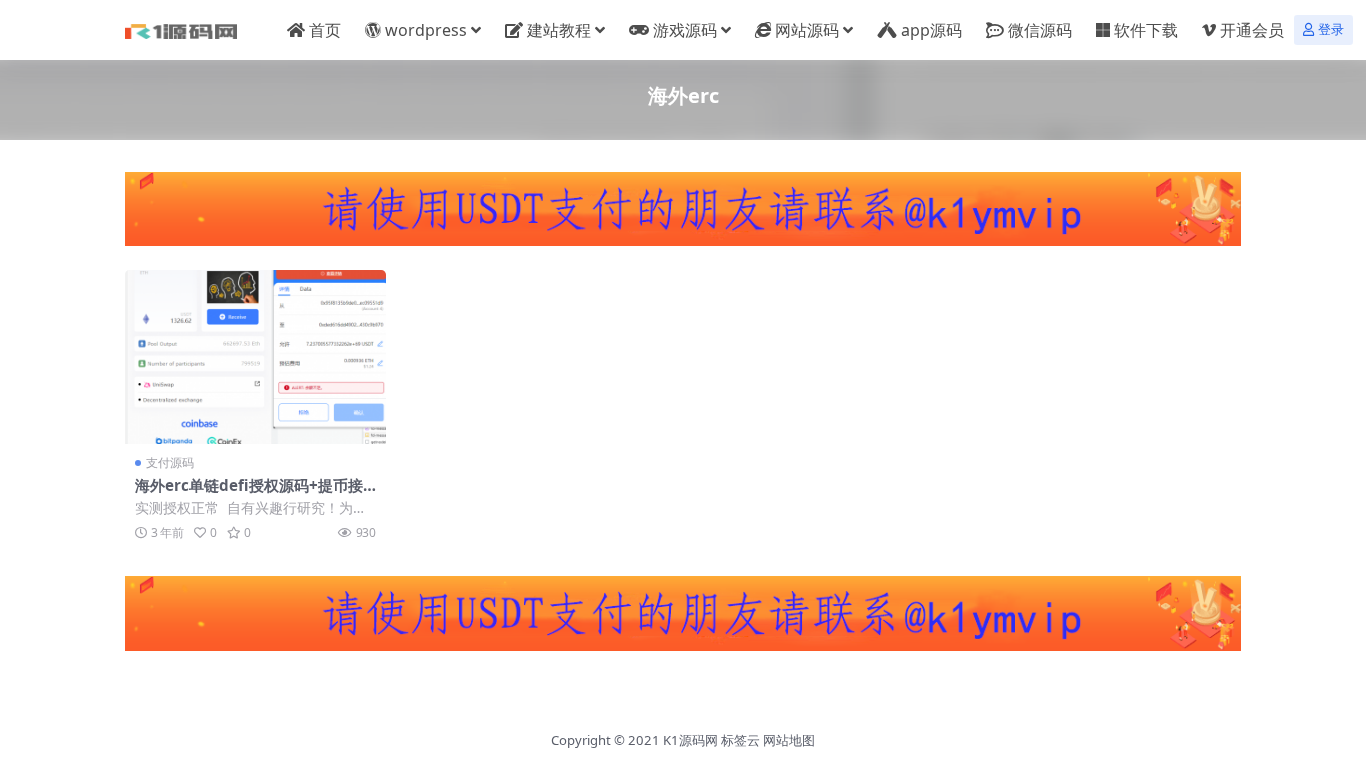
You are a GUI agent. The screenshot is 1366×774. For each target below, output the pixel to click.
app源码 (931, 30)
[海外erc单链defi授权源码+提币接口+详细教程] (255, 357)
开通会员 (1252, 30)
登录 (1331, 29)
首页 (325, 30)
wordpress (426, 30)
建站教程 (559, 30)
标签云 (740, 740)
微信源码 (1040, 30)
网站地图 (789, 740)
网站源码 (807, 30)
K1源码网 (690, 740)
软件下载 (1146, 30)
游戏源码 (685, 30)
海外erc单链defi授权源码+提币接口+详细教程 (249, 494)
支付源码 (170, 462)
